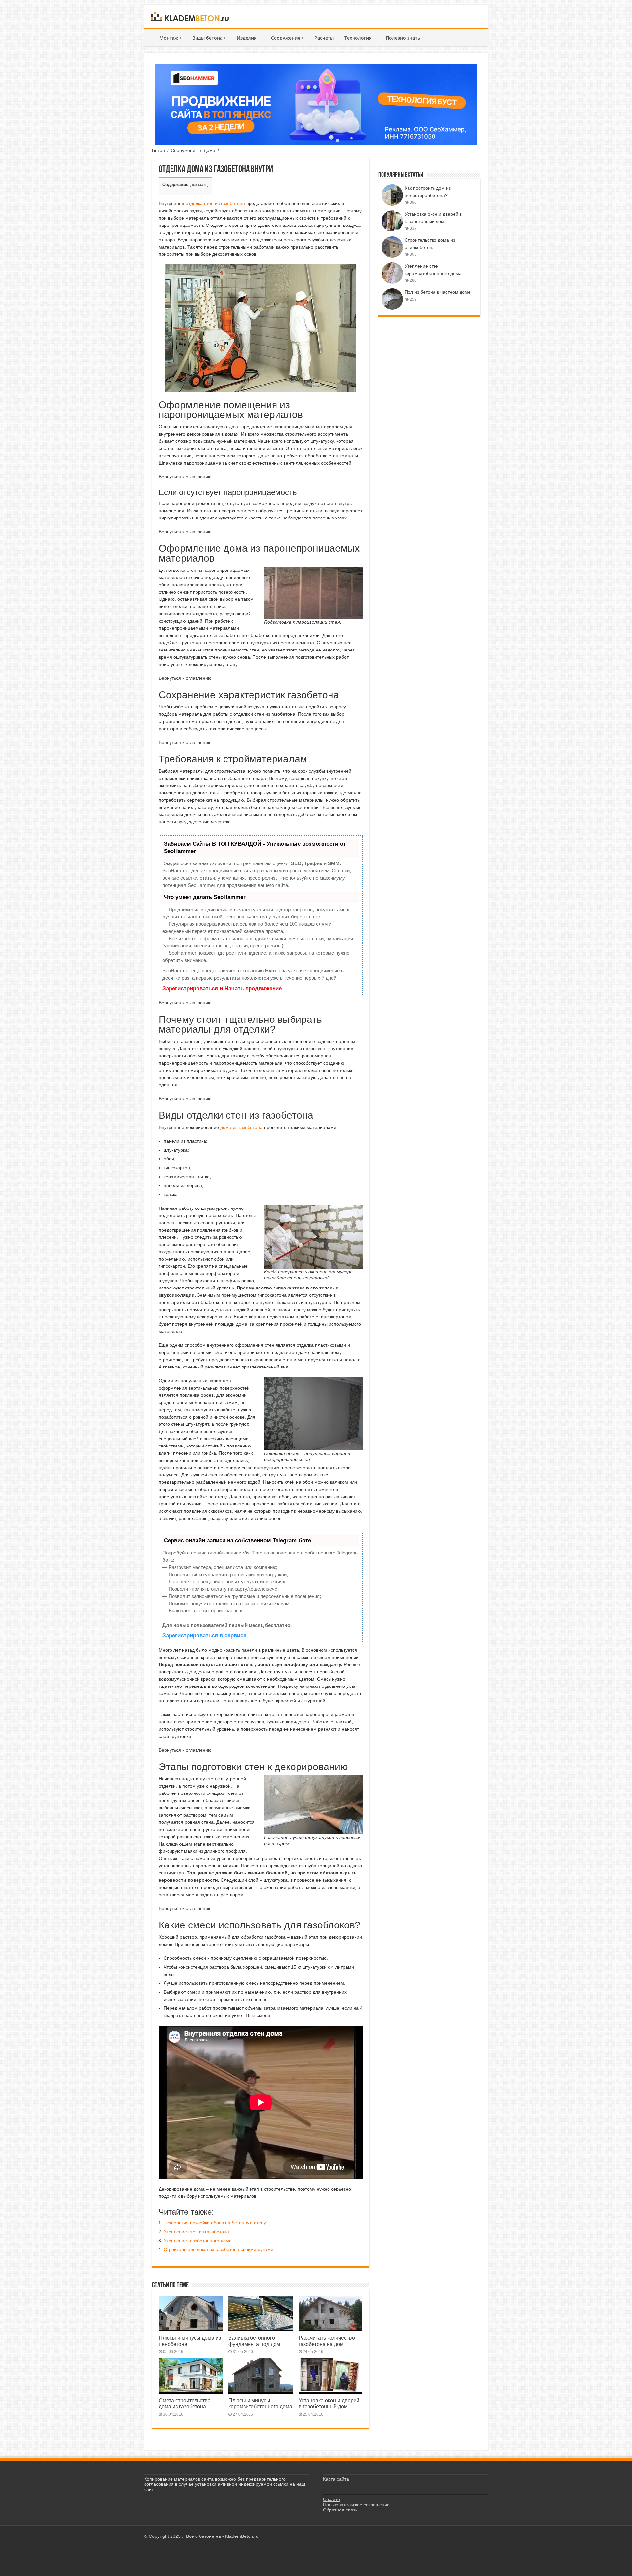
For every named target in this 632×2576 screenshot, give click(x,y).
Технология (360, 38)
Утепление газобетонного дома (198, 2241)
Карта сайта (336, 2479)
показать (199, 185)
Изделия (249, 38)
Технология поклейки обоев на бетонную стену (215, 2223)
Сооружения (287, 38)
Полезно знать (403, 38)
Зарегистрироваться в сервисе (204, 1636)
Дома (210, 150)
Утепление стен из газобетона (196, 2232)
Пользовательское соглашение (356, 2505)
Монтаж (171, 38)
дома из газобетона (241, 1127)
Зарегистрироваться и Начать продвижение (222, 988)
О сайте (331, 2499)
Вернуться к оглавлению (185, 477)
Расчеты (324, 38)
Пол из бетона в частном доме (438, 292)
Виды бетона (209, 38)
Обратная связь (340, 2510)
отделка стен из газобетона (215, 203)
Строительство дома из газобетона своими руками (218, 2249)
